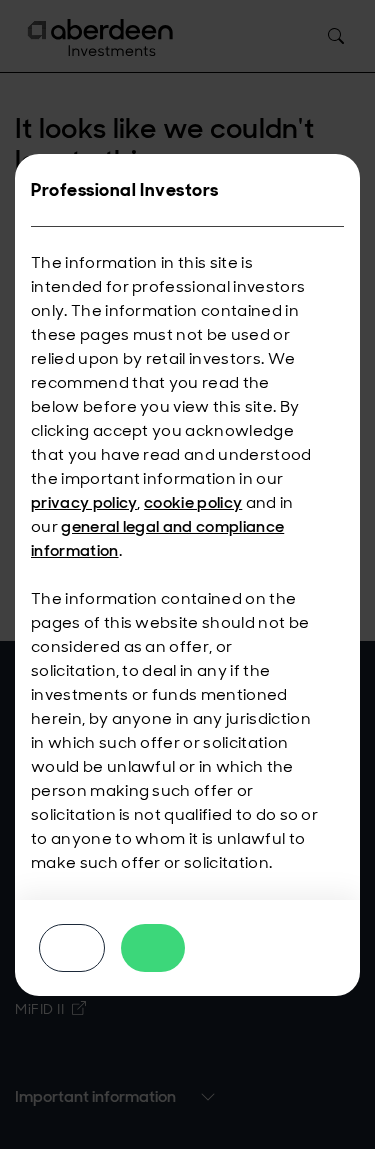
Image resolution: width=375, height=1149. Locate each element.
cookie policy (193, 502)
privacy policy (84, 502)
